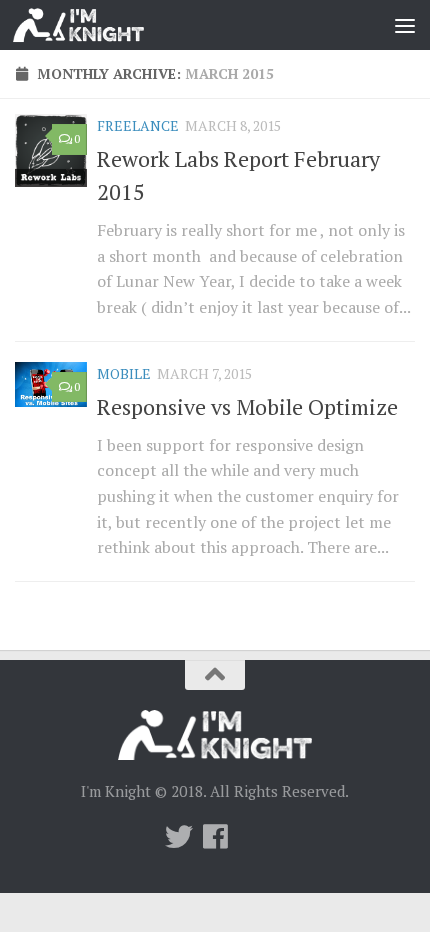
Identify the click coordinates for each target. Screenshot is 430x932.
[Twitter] (179, 837)
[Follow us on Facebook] (215, 837)
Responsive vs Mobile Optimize (247, 406)
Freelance (138, 125)
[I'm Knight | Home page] (100, 25)
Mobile (124, 373)
